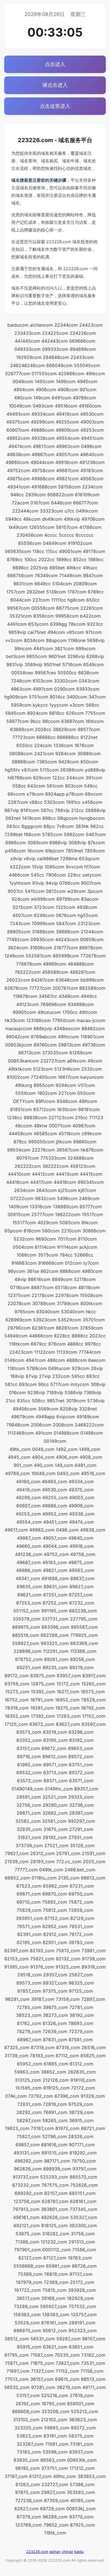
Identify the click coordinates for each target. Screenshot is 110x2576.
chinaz (67, 2552)
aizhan (55, 2552)
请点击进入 (55, 85)
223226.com (37, 2552)
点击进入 (55, 64)
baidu (79, 2552)
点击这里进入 (55, 106)
